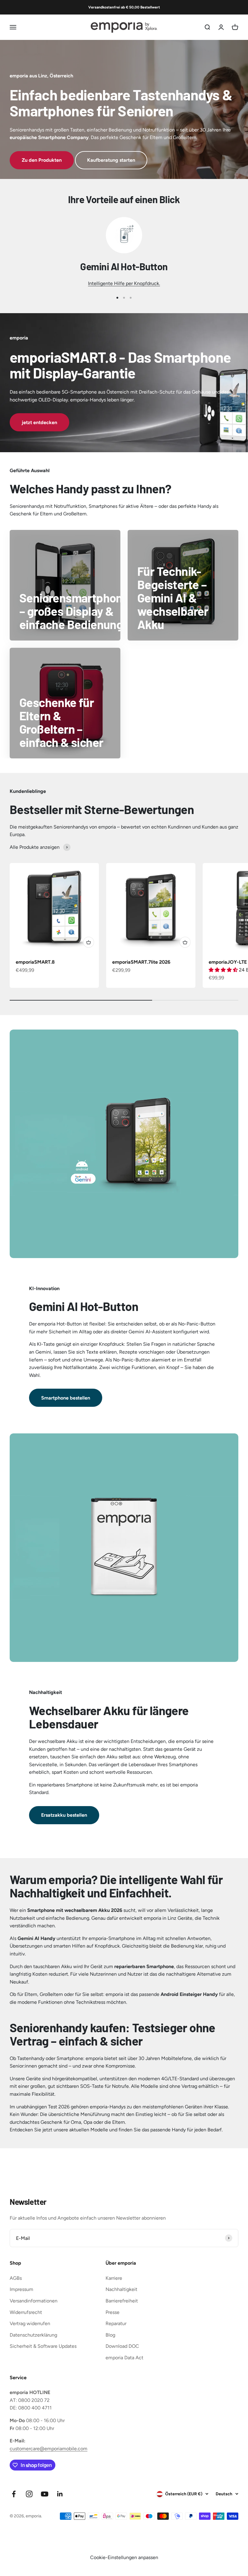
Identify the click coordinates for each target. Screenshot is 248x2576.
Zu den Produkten (42, 160)
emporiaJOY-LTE (228, 962)
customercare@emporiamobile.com (49, 2449)
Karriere (114, 2278)
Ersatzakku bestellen (64, 1815)
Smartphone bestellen (66, 1398)
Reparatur (116, 2323)
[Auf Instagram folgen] (29, 2494)
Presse (113, 2312)
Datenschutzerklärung (33, 2335)
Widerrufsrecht (26, 2312)
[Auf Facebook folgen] (14, 2494)
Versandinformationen (34, 2301)
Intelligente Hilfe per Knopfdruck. (124, 283)
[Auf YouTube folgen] (45, 2494)
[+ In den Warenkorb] (89, 942)
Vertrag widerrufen (30, 2323)
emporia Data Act (124, 2358)
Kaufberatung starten (111, 160)
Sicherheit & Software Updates (43, 2346)
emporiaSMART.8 (35, 962)
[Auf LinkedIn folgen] (60, 2494)
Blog (110, 2335)
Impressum (21, 2289)
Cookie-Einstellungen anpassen (124, 2557)
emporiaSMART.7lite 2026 (141, 962)
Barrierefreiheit (122, 2301)
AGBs (16, 2278)
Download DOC (122, 2346)
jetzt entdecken (39, 422)
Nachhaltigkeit (121, 2289)
